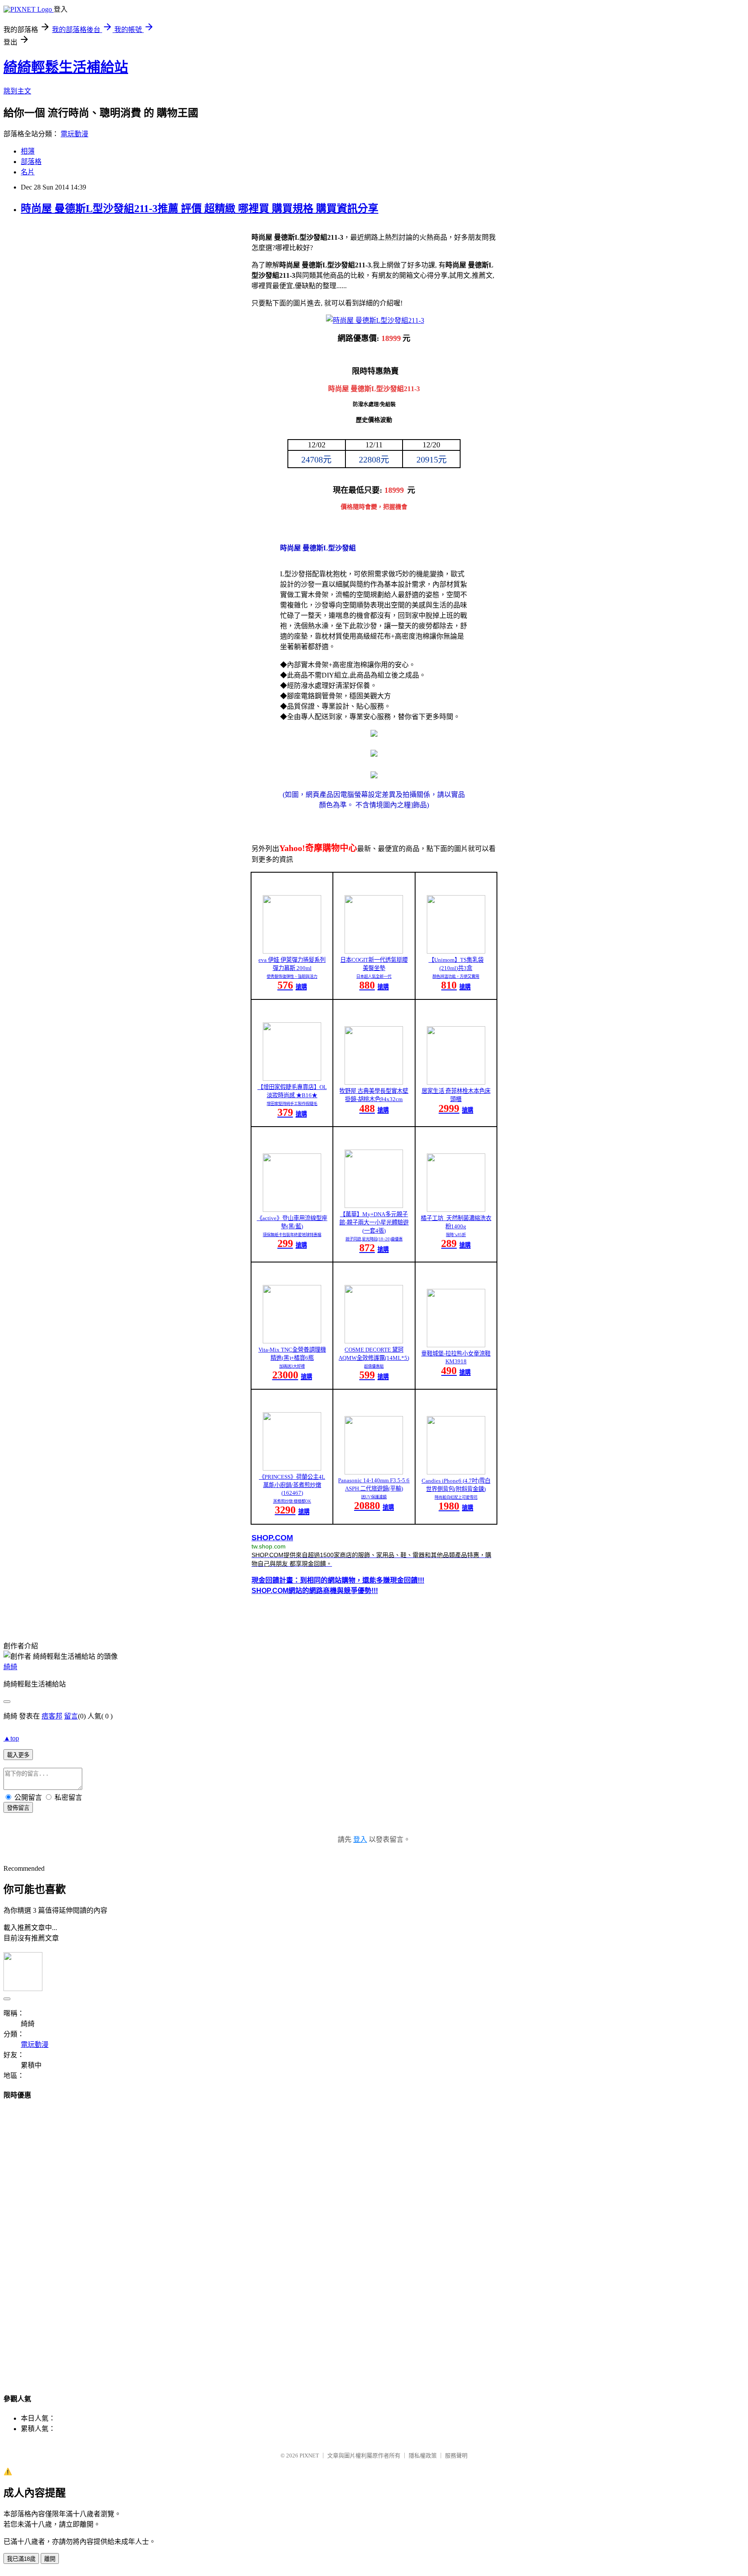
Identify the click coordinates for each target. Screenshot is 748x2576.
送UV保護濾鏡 (374, 1497)
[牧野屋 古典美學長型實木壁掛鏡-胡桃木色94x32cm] (374, 1082)
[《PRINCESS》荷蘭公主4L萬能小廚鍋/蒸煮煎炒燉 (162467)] (292, 1468)
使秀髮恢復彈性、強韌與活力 (292, 976)
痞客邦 (52, 1716)
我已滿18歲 (21, 2559)
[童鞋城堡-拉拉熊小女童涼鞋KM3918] (456, 1345)
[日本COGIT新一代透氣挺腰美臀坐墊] (374, 951)
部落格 (31, 162)
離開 (50, 2559)
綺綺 (10, 1667)
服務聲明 (456, 2456)
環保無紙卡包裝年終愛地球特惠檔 (292, 1235)
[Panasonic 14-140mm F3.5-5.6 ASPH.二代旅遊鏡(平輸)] (374, 1472)
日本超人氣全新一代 (374, 976)
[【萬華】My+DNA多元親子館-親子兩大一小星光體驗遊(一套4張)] (374, 1206)
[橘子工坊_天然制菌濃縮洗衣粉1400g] (456, 1209)
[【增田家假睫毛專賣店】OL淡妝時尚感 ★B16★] (292, 1078)
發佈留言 (18, 1808)
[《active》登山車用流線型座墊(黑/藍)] (292, 1209)
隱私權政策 (423, 2456)
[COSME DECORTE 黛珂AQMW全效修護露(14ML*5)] (374, 1341)
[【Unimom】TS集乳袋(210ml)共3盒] (456, 951)
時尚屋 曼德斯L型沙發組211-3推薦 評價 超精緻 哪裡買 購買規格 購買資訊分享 (200, 209)
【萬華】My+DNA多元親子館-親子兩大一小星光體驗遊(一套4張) (374, 1222)
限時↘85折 (456, 1235)
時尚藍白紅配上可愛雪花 (456, 1497)
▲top (11, 1738)
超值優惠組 (374, 1366)
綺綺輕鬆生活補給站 (66, 67)
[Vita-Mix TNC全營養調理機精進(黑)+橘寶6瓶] (292, 1341)
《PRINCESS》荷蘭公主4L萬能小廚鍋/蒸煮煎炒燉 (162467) (292, 1485)
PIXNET (309, 2456)
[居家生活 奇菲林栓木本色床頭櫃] (456, 1082)
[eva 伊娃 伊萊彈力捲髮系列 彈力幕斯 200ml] (292, 951)
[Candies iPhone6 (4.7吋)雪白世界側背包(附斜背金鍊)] (456, 1472)
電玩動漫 (74, 134)
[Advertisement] (374, 2239)
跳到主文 (17, 91)
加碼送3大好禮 (292, 1366)
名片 (28, 172)
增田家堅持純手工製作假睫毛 (292, 1104)
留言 (71, 1716)
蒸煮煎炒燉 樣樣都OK (292, 1501)
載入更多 (18, 1755)
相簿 (28, 151)
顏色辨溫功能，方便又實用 (456, 976)
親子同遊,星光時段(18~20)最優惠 (374, 1239)
